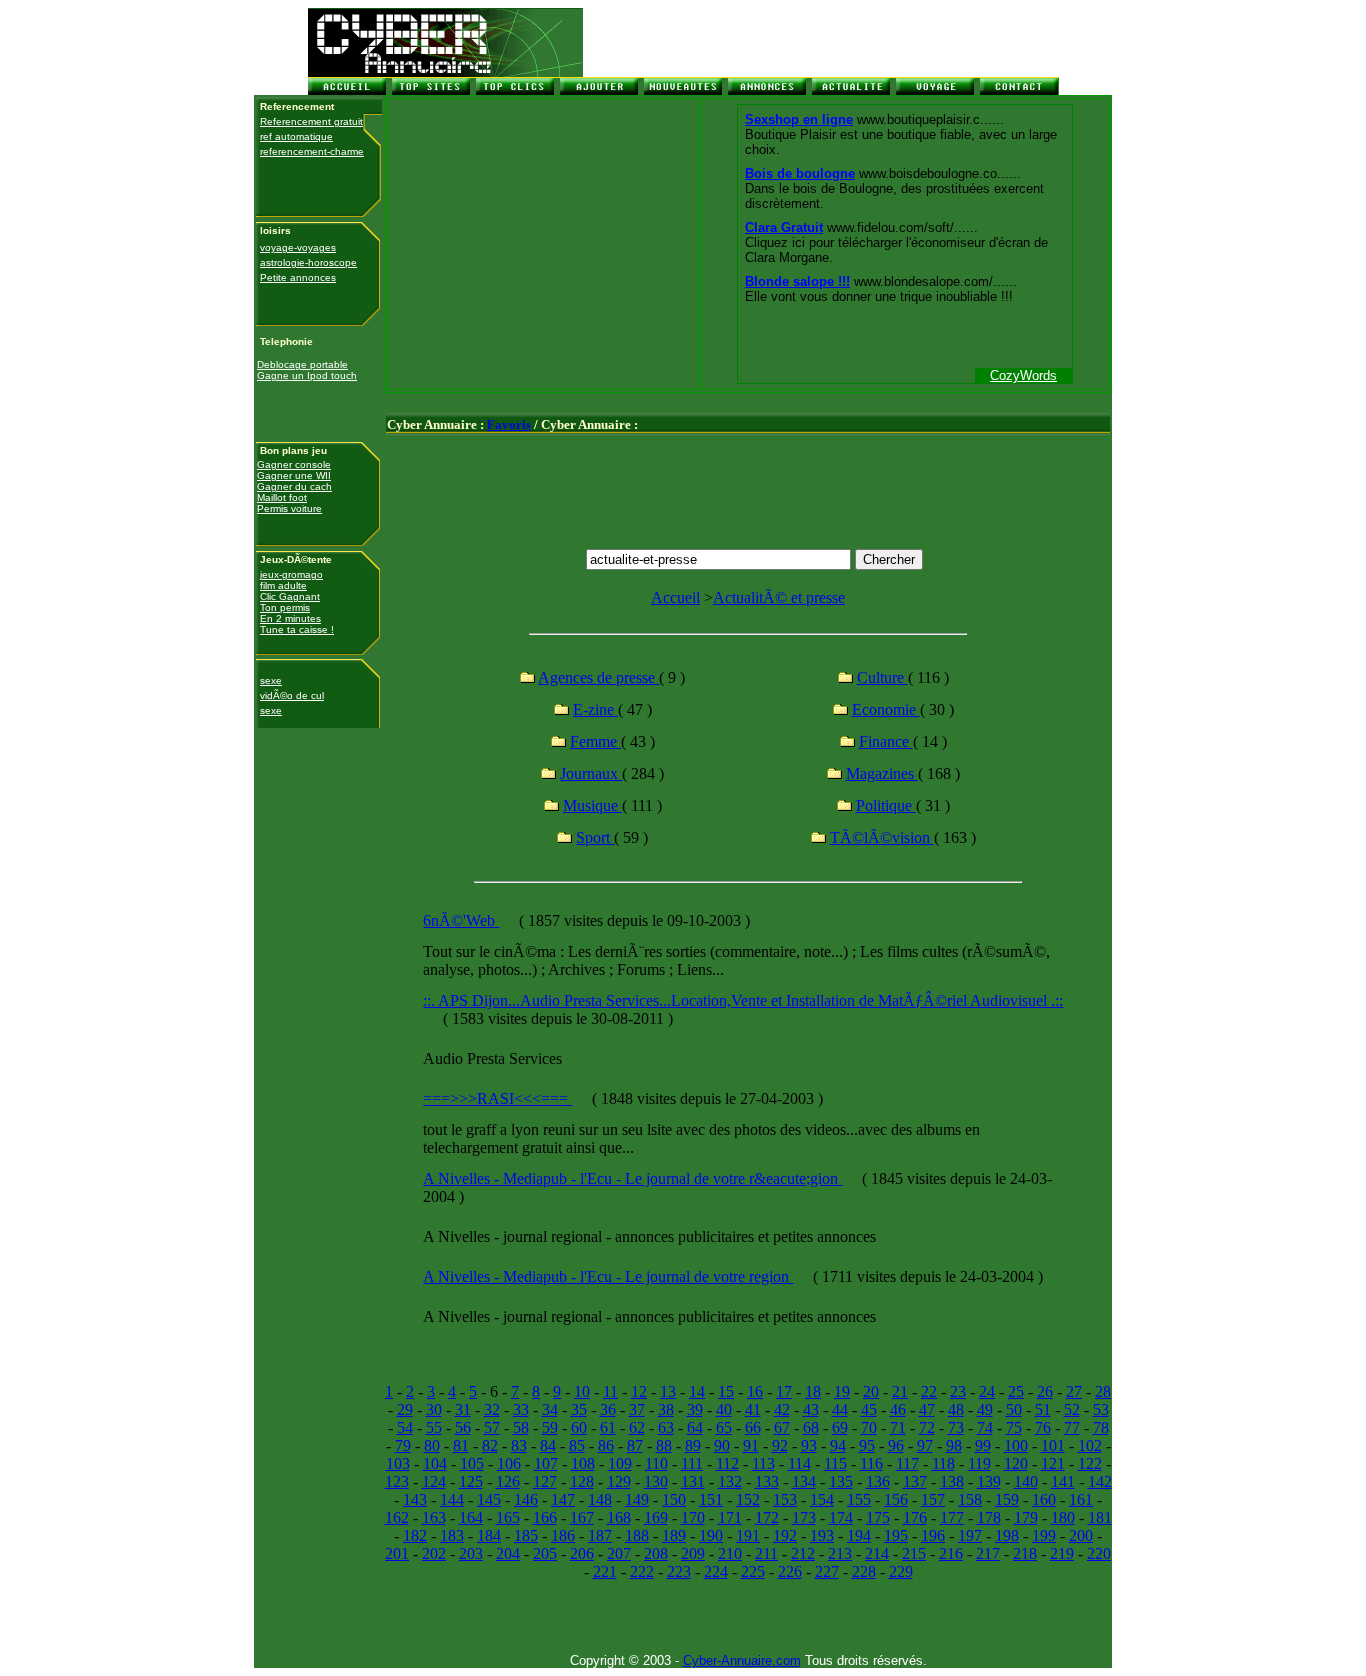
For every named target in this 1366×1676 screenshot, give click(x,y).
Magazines (882, 773)
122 (1090, 1463)
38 (666, 1409)
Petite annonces (298, 277)
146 (526, 1499)
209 (693, 1553)
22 (929, 1391)
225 (753, 1571)
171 (730, 1517)
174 (841, 1517)
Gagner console (294, 464)
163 (434, 1517)
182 (415, 1535)
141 (1063, 1481)
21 (900, 1391)
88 (664, 1445)
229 (901, 1571)
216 (951, 1553)
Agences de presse (598, 677)
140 (1026, 1481)
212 (803, 1553)
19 (842, 1391)
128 (582, 1481)
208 (656, 1553)
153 (785, 1499)
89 (693, 1445)
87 (635, 1445)
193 (822, 1535)
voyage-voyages (298, 247)
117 (907, 1463)
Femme (595, 741)
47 (927, 1409)
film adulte (283, 585)
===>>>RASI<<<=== (497, 1098)
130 (656, 1481)
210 (730, 1553)
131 (693, 1481)
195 (896, 1535)
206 (582, 1553)
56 (463, 1427)
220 (1099, 1553)
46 (898, 1409)
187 (600, 1535)
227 (827, 1571)
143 (415, 1499)
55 (434, 1427)
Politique (886, 805)
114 (799, 1463)
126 (508, 1481)
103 (398, 1463)
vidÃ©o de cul (292, 695)
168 (619, 1517)
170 (693, 1517)
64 (695, 1427)
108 (583, 1463)
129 (619, 1481)
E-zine (595, 709)
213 (840, 1553)
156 (896, 1499)
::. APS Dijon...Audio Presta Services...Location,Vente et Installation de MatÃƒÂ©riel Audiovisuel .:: (743, 1000)
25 (1016, 1391)
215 (914, 1553)
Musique (592, 805)
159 (1007, 1499)
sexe (271, 680)
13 (668, 1391)
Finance (886, 741)
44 (840, 1409)
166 (545, 1517)
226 (790, 1571)
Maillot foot (282, 497)
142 (1100, 1481)
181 (1100, 1517)
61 (608, 1427)
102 (1090, 1445)
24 (987, 1391)
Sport (595, 837)
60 (579, 1427)
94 (838, 1445)
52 (1072, 1409)
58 (521, 1427)
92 (780, 1445)
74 (985, 1427)
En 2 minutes (290, 618)
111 (692, 1463)
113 (763, 1463)
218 (1025, 1553)
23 (958, 1391)
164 (471, 1517)
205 (545, 1553)
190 (711, 1535)
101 (1053, 1445)
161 (1081, 1499)
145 (489, 1499)
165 (508, 1517)
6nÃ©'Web (461, 920)
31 (463, 1409)
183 (452, 1535)
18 (813, 1391)
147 (563, 1499)
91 (751, 1445)
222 (642, 1571)
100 (1016, 1445)
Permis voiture (289, 508)
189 (674, 1535)
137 (915, 1481)
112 (727, 1463)
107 (546, 1463)
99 (983, 1445)
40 (724, 1409)
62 (637, 1427)
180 (1063, 1517)
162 (397, 1517)
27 (1074, 1391)
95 (867, 1445)
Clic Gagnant (290, 596)
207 (619, 1553)
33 (521, 1409)
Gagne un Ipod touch (307, 375)
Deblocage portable (302, 364)
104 (435, 1463)
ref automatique (296, 136)
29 (405, 1409)
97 (925, 1445)
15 (726, 1391)
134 (804, 1481)
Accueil (675, 597)
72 (927, 1427)
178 (989, 1517)
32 (492, 1409)
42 (782, 1409)
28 (1103, 1391)
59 (550, 1427)
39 (695, 1409)
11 (610, 1391)
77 (1072, 1427)
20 (871, 1391)
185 (526, 1535)
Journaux (591, 773)
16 (755, 1391)
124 (434, 1481)
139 (989, 1481)
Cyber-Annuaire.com (742, 1660)
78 (1101, 1427)
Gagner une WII (294, 475)
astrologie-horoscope (308, 262)
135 (841, 1481)
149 (637, 1499)
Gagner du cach (294, 486)
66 (753, 1427)
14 (697, 1391)
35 (579, 1409)
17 (784, 1391)
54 (405, 1427)
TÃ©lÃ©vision (882, 837)
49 (985, 1409)
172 (767, 1517)
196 (933, 1535)
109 (620, 1463)
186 (563, 1535)
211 (766, 1553)
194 (859, 1535)
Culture (882, 677)
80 (432, 1445)
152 (748, 1499)
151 (711, 1499)
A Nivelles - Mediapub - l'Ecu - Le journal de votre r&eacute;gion (632, 1178)
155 (859, 1499)
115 (835, 1463)
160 (1044, 1499)
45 (869, 1409)
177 (952, 1517)
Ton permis (285, 607)
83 (519, 1445)
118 (943, 1463)
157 (933, 1499)
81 (461, 1445)
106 (509, 1463)
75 (1014, 1427)
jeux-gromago (291, 574)
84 (548, 1445)
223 (679, 1571)
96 (896, 1445)
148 (600, 1499)
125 (471, 1481)
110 (656, 1463)
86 (606, 1445)
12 (639, 1391)
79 (403, 1445)
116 (871, 1463)
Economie (886, 709)
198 (1007, 1535)
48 (956, 1409)
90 (722, 1445)
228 (864, 1571)
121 (1053, 1463)
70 (869, 1427)
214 (877, 1553)
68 (811, 1427)
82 (490, 1445)
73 (956, 1427)
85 (577, 1445)
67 (782, 1427)
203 (471, 1553)
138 (952, 1481)
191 (748, 1535)
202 (434, 1553)
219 (1062, 1553)
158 (970, 1499)
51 (1043, 1409)
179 (1026, 1517)
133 (767, 1481)
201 (397, 1553)
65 (724, 1427)
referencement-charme (312, 151)
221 (605, 1571)
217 (988, 1553)
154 (822, 1499)
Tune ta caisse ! (297, 629)
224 (716, 1571)
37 (637, 1409)
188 (637, 1535)
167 (582, 1517)
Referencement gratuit (311, 121)
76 (1043, 1427)
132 (730, 1481)
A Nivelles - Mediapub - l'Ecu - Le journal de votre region (608, 1276)
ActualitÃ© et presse (779, 597)
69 (840, 1427)
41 (753, 1409)
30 (434, 1409)
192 (785, 1535)
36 (608, 1409)
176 (915, 1517)
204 (508, 1553)
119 (979, 1463)
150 (674, 1499)
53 (1101, 1409)
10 (582, 1391)
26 (1045, 1391)
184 (489, 1535)
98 (954, 1445)
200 (1081, 1535)
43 (811, 1409)
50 (1014, 1409)
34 (550, 1409)
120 (1016, 1463)
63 (666, 1427)
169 (656, 1517)
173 (804, 1517)
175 (878, 1517)
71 (898, 1427)
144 (452, 1499)
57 (492, 1427)
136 (878, 1481)
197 (970, 1535)
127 (545, 1481)
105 (472, 1463)
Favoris (509, 424)
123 (397, 1481)
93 (809, 1445)
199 (1044, 1535)
